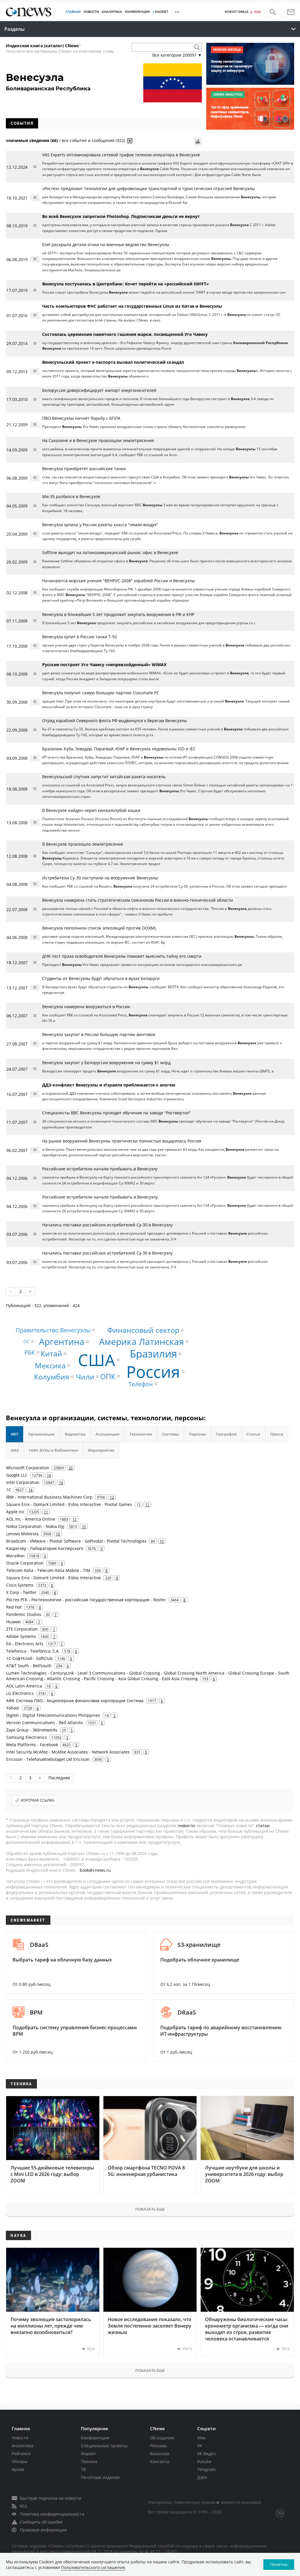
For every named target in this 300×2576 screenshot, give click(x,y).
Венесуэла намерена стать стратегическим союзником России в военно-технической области (138, 900)
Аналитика (112, 12)
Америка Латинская (142, 1342)
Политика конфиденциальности (52, 2514)
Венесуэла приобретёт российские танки (84, 469)
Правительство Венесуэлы (53, 1330)
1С (9, 1490)
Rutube (204, 2461)
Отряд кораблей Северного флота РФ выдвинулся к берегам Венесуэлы (115, 721)
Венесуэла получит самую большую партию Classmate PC (101, 693)
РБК (30, 1352)
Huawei (13, 1622)
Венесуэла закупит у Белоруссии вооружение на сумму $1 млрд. (107, 1063)
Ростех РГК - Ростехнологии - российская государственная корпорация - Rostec (86, 1600)
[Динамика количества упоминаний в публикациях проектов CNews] (198, 141)
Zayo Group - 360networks (32, 1730)
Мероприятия (101, 1450)
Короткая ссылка (37, 1800)
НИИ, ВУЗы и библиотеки (53, 1450)
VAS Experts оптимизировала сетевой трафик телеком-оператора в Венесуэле (121, 155)
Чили (85, 1377)
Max (201, 2438)
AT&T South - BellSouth (29, 1666)
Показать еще (150, 2209)
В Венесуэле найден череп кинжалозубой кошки (91, 810)
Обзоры (20, 2461)
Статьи (253, 1434)
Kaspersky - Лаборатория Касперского (45, 1548)
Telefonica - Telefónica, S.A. (33, 1651)
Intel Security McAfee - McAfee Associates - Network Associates (68, 1752)
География (226, 1434)
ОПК (108, 1376)
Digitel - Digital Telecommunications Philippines (53, 1715)
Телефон (141, 1384)
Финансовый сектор (143, 1330)
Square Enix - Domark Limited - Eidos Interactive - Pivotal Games (69, 1504)
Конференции (95, 2438)
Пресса (277, 1434)
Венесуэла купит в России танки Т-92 (80, 637)
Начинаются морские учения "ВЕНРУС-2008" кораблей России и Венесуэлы (119, 581)
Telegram (206, 2469)
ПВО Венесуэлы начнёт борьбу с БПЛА (81, 418)
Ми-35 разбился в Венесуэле (71, 496)
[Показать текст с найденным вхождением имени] (130, 141)
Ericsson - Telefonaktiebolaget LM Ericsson (48, 1759)
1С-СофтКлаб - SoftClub (29, 1658)
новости (187, 1826)
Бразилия (153, 1354)
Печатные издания (100, 2477)
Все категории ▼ (177, 55)
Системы (171, 1434)
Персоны (197, 1434)
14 (49, 1475)
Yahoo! (13, 1708)
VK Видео (206, 2454)
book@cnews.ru (95, 1870)
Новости (20, 2438)
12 (112, 1497)
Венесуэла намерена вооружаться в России (86, 1007)
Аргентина (62, 1342)
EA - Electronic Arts (25, 1644)
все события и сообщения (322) (93, 140)
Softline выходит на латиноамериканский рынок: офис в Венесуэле (110, 552)
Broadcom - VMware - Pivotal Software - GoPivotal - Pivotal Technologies (76, 1541)
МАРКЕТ (162, 12)
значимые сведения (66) (32, 140)
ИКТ (15, 1434)
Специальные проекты (104, 2446)
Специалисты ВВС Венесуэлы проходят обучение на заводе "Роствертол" (116, 1113)
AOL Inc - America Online (31, 1519)
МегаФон (15, 1556)
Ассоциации (108, 1434)
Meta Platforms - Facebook (32, 1745)
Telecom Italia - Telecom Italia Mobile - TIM (48, 1570)
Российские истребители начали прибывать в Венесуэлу (100, 1169)
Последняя (59, 1778)
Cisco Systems (20, 1585)
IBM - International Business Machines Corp (49, 1497)
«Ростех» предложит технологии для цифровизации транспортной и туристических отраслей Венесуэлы (149, 188)
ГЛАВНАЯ (73, 12)
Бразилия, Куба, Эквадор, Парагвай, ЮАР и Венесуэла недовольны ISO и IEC (119, 749)
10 (84, 1526)
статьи (263, 1826)
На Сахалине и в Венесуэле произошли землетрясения (98, 440)
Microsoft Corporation (28, 1468)
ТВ (83, 2469)
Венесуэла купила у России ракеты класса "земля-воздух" (100, 525)
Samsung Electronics (27, 1737)
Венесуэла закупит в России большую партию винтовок (99, 1034)
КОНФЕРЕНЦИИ (137, 12)
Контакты (160, 2461)
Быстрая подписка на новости (51, 2498)
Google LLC (17, 1475)
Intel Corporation (23, 1482)
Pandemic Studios (24, 1614)
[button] (273, 12)
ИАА (15, 1450)
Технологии (141, 1434)
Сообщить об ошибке (41, 2522)
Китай (51, 1353)
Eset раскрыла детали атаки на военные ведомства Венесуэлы (106, 244)
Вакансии (160, 2454)
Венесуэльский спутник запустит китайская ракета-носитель (104, 777)
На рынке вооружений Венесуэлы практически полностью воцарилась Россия (122, 1141)
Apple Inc (15, 1512)
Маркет (88, 2454)
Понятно (279, 2564)
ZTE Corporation (22, 1629)
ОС (27, 1341)
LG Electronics (20, 1693)
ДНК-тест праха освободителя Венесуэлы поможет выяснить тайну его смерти (122, 956)
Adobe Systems (21, 1636)
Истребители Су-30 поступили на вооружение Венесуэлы (100, 878)
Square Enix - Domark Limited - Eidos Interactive (53, 1578)
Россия (153, 1371)
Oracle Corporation (25, 1563)
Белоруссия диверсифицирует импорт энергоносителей (99, 390)
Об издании (162, 2438)
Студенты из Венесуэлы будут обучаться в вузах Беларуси (101, 978)
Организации (41, 1434)
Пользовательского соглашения (93, 2567)
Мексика (50, 1365)
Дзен (202, 2477)
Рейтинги (21, 2454)
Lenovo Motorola (22, 1534)
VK (200, 2446)
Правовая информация (43, 2530)
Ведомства (75, 1434)
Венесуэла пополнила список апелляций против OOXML (99, 928)
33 (71, 1468)
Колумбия (52, 1377)
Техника (89, 2461)
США (97, 1360)
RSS (24, 2506)
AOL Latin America (24, 1686)
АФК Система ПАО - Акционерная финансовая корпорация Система (75, 1701)
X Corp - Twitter (21, 1592)
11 (147, 1504)
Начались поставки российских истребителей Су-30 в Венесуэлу (107, 1225)
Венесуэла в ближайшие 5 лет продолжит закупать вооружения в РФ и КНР (118, 614)
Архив (18, 2469)
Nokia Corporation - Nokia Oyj (35, 1526)
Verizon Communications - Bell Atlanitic (45, 1723)
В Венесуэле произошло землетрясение (83, 844)
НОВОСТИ (91, 12)
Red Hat (14, 1607)
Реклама (158, 2446)
